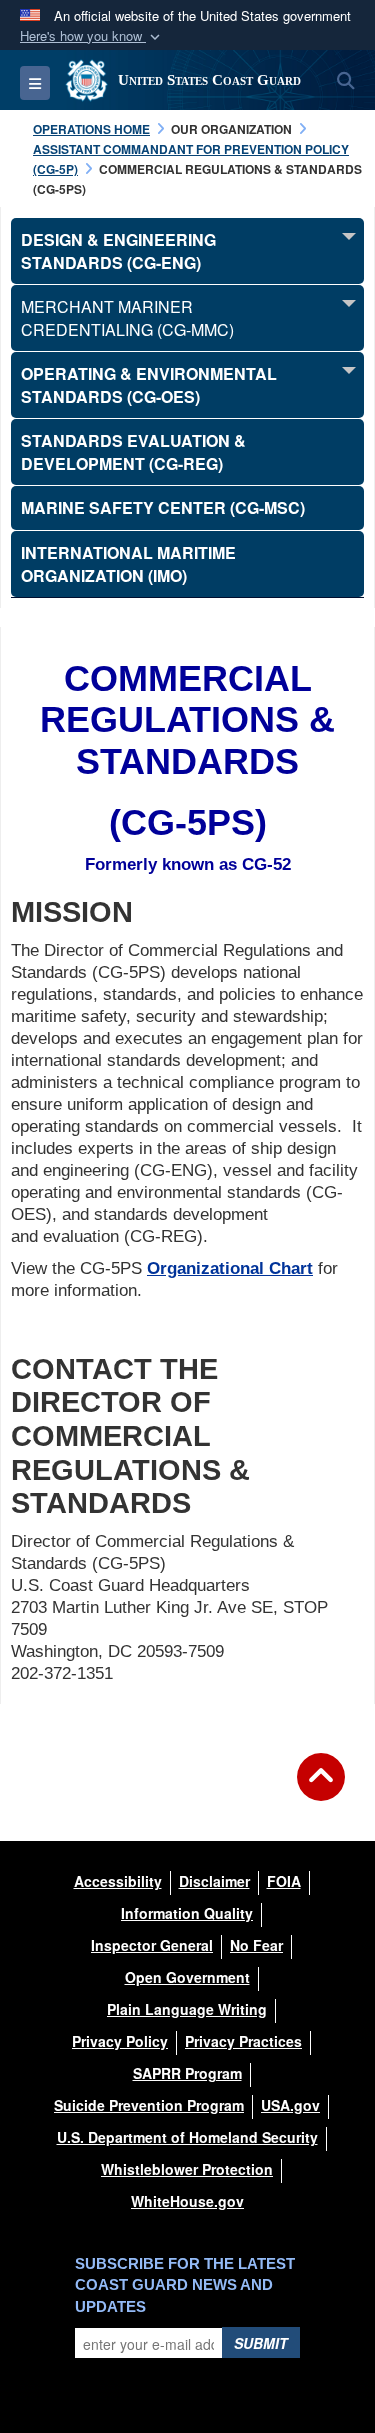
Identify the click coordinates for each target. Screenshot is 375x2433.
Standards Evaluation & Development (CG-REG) (133, 452)
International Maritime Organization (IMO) (128, 564)
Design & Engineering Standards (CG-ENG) (118, 251)
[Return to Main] (321, 1789)
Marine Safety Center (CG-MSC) (163, 507)
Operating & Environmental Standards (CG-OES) (149, 385)
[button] (92, 36)
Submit (261, 2343)
